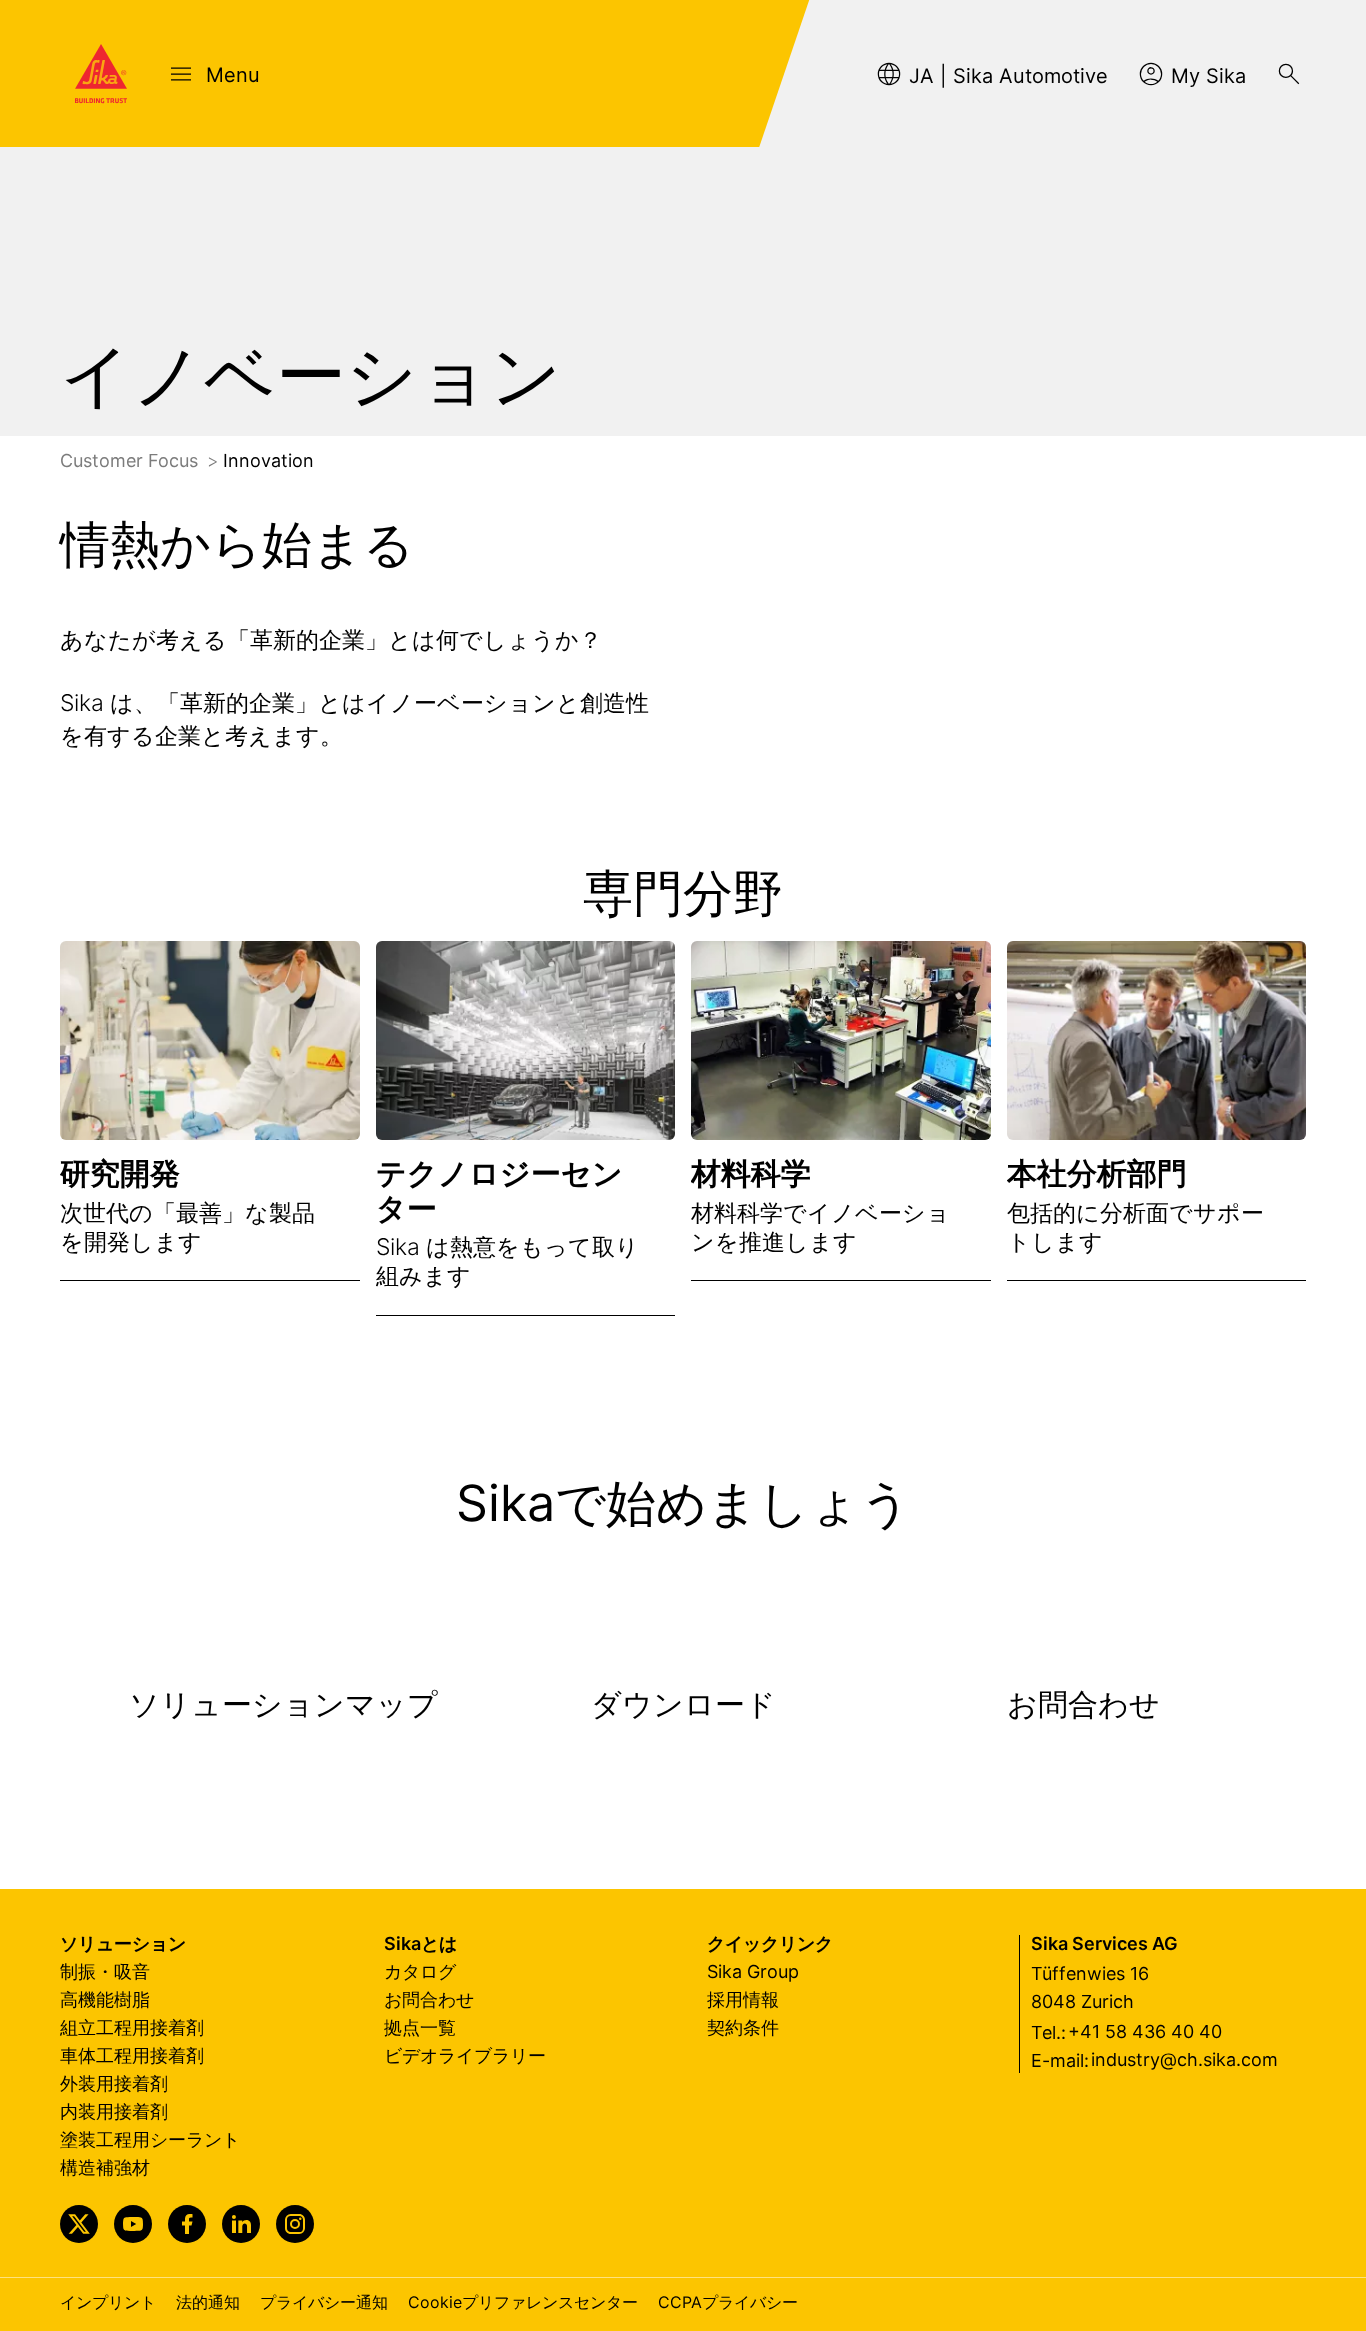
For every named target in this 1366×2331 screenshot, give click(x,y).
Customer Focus (131, 460)
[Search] (1289, 74)
